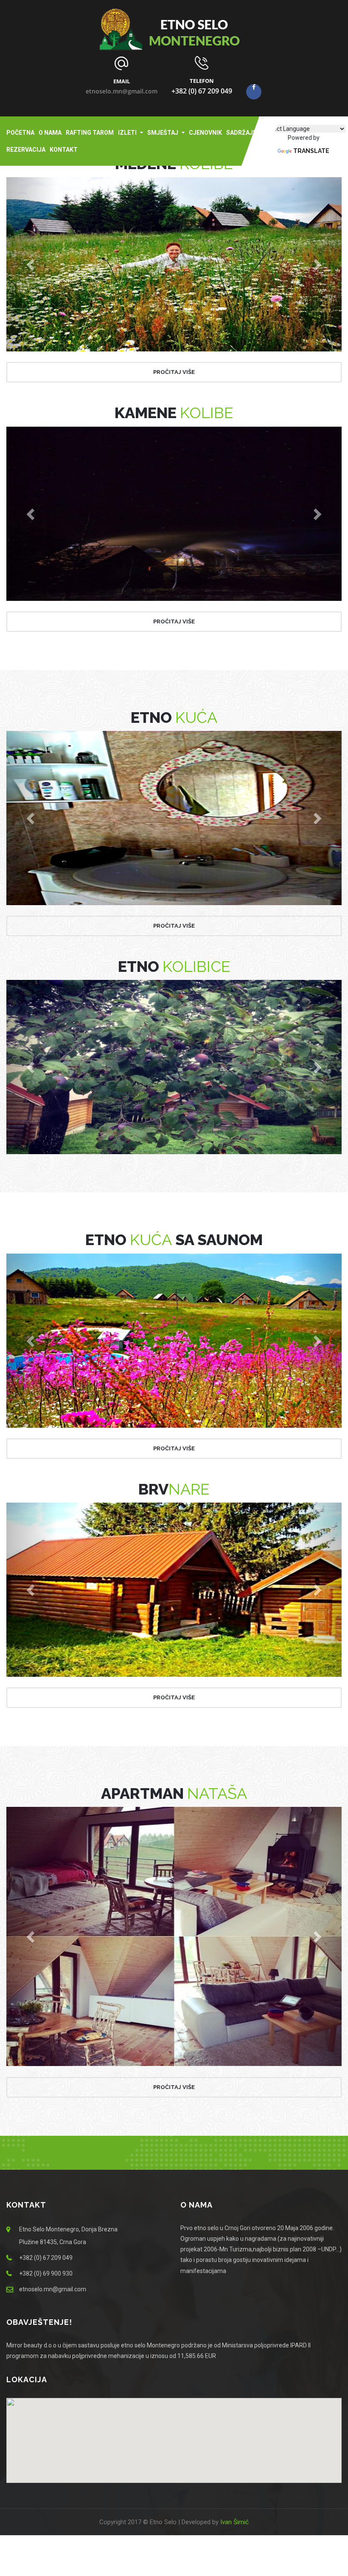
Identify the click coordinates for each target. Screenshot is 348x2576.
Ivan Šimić (234, 2522)
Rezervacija (26, 150)
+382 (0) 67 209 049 (202, 91)
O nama (50, 133)
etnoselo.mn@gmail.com (122, 91)
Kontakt (64, 150)
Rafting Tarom (90, 133)
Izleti (127, 133)
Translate (311, 151)
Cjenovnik (205, 133)
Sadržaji (240, 133)
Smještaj (163, 133)
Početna (20, 133)
